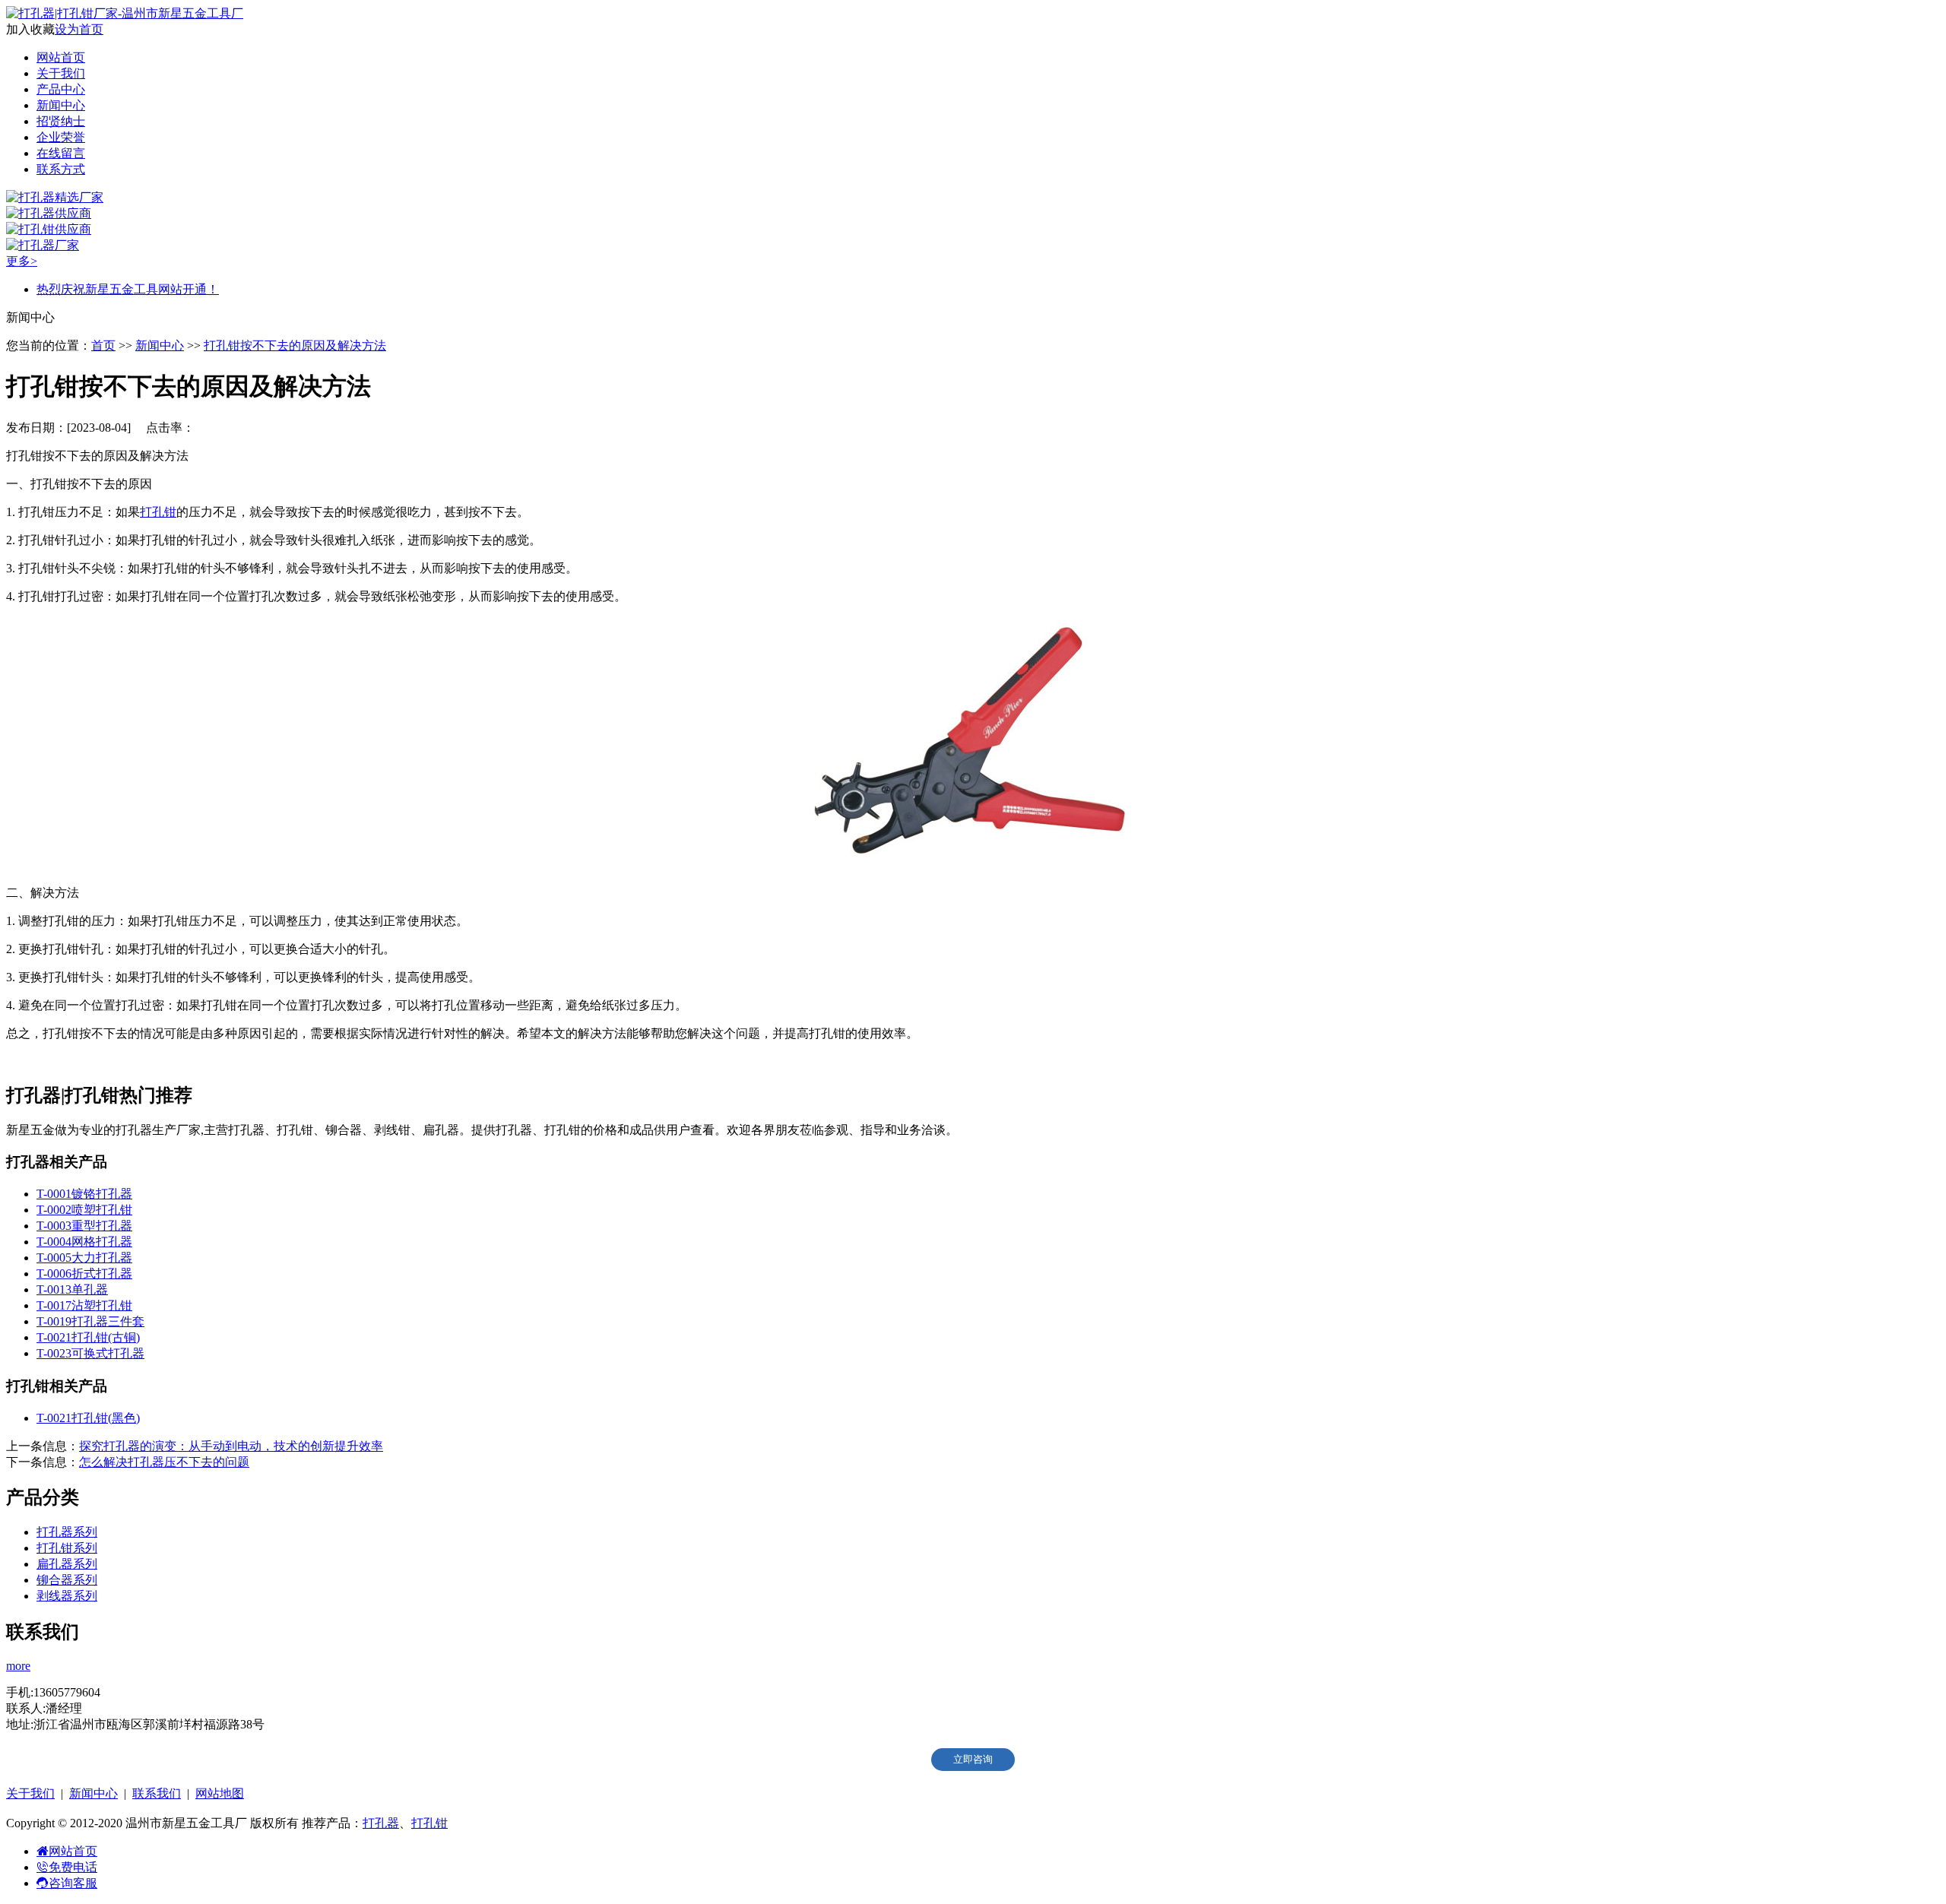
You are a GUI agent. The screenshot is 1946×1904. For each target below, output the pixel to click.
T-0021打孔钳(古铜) (88, 1337)
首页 (103, 345)
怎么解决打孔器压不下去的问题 (164, 1462)
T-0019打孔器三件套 (90, 1321)
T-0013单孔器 (72, 1289)
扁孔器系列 (67, 1564)
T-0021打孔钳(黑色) (88, 1418)
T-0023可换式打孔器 (90, 1353)
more (18, 1666)
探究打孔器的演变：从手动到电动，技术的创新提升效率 (231, 1446)
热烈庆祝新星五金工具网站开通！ (128, 289)
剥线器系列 (67, 1596)
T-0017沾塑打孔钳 (84, 1305)
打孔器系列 (67, 1532)
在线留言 (61, 153)
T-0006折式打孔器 (84, 1274)
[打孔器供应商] (49, 213)
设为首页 (79, 29)
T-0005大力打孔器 (84, 1258)
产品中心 (61, 89)
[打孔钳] (973, 866)
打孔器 (381, 1823)
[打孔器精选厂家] (55, 197)
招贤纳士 (61, 121)
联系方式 (61, 169)
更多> (22, 261)
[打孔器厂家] (43, 245)
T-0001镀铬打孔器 (84, 1194)
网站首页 (61, 57)
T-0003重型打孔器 (84, 1226)
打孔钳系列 (67, 1548)
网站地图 (220, 1793)
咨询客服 (73, 1883)
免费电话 (73, 1867)
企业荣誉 (61, 137)
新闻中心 (61, 105)
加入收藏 (30, 29)
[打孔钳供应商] (49, 229)
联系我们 (157, 1793)
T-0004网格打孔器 (84, 1242)
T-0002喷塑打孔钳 (84, 1210)
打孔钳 (158, 512)
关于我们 (61, 73)
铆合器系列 (67, 1580)
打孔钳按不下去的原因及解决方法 (295, 345)
